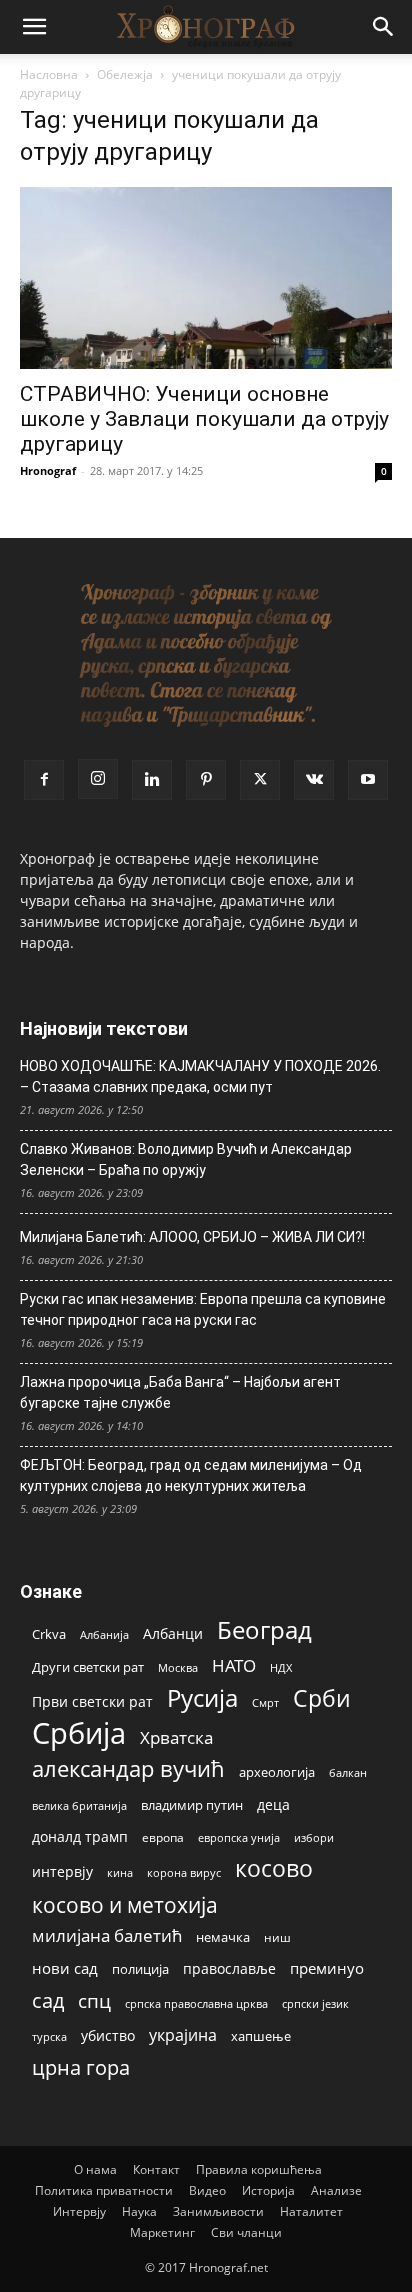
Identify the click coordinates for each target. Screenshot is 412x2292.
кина (120, 1872)
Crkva (49, 1634)
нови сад (65, 1968)
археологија (277, 1772)
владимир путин (192, 1805)
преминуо (327, 1968)
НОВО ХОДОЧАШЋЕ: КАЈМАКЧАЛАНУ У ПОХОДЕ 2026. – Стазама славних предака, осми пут (200, 1076)
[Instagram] (98, 779)
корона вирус (184, 1873)
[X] (260, 780)
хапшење (261, 2036)
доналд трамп (80, 1837)
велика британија (79, 1805)
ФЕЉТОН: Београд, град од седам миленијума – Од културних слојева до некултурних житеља (191, 1475)
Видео (207, 2190)
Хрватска (176, 1737)
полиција (140, 1969)
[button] (34, 27)
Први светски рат (92, 1701)
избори (314, 1837)
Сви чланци (246, 2232)
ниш (277, 1937)
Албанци (173, 1633)
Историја (268, 2190)
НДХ (281, 1667)
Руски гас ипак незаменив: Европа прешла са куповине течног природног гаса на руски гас (203, 1309)
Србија (79, 1733)
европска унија (239, 1837)
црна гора (81, 2067)
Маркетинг (162, 2232)
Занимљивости (218, 2211)
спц (94, 2000)
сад (48, 2000)
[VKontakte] (314, 780)
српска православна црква (196, 2004)
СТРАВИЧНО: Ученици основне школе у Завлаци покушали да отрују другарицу (204, 419)
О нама (95, 2169)
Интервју (79, 2211)
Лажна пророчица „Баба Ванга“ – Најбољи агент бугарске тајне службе (180, 1392)
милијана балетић (107, 1935)
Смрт (265, 1702)
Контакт (156, 2169)
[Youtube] (368, 780)
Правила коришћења (259, 2169)
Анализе (336, 2190)
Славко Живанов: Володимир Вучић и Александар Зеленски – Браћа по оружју (186, 1159)
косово (274, 1868)
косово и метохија (125, 1904)
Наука (139, 2211)
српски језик (315, 2003)
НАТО (234, 1665)
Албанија (104, 1634)
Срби (322, 1698)
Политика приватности (104, 2190)
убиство (108, 2035)
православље (229, 1968)
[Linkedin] (152, 780)
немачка (223, 1937)
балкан (348, 1773)
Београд (264, 1629)
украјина (183, 2035)
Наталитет (311, 2211)
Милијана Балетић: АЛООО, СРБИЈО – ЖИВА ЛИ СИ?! (192, 1237)
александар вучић (128, 1768)
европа (163, 1837)
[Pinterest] (206, 780)
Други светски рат (88, 1667)
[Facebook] (44, 780)
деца (273, 1804)
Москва (178, 1667)
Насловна (49, 74)
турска (49, 2036)
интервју (62, 1871)
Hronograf (48, 470)
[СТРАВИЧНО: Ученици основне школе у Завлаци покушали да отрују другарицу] (206, 278)
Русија (202, 1698)
